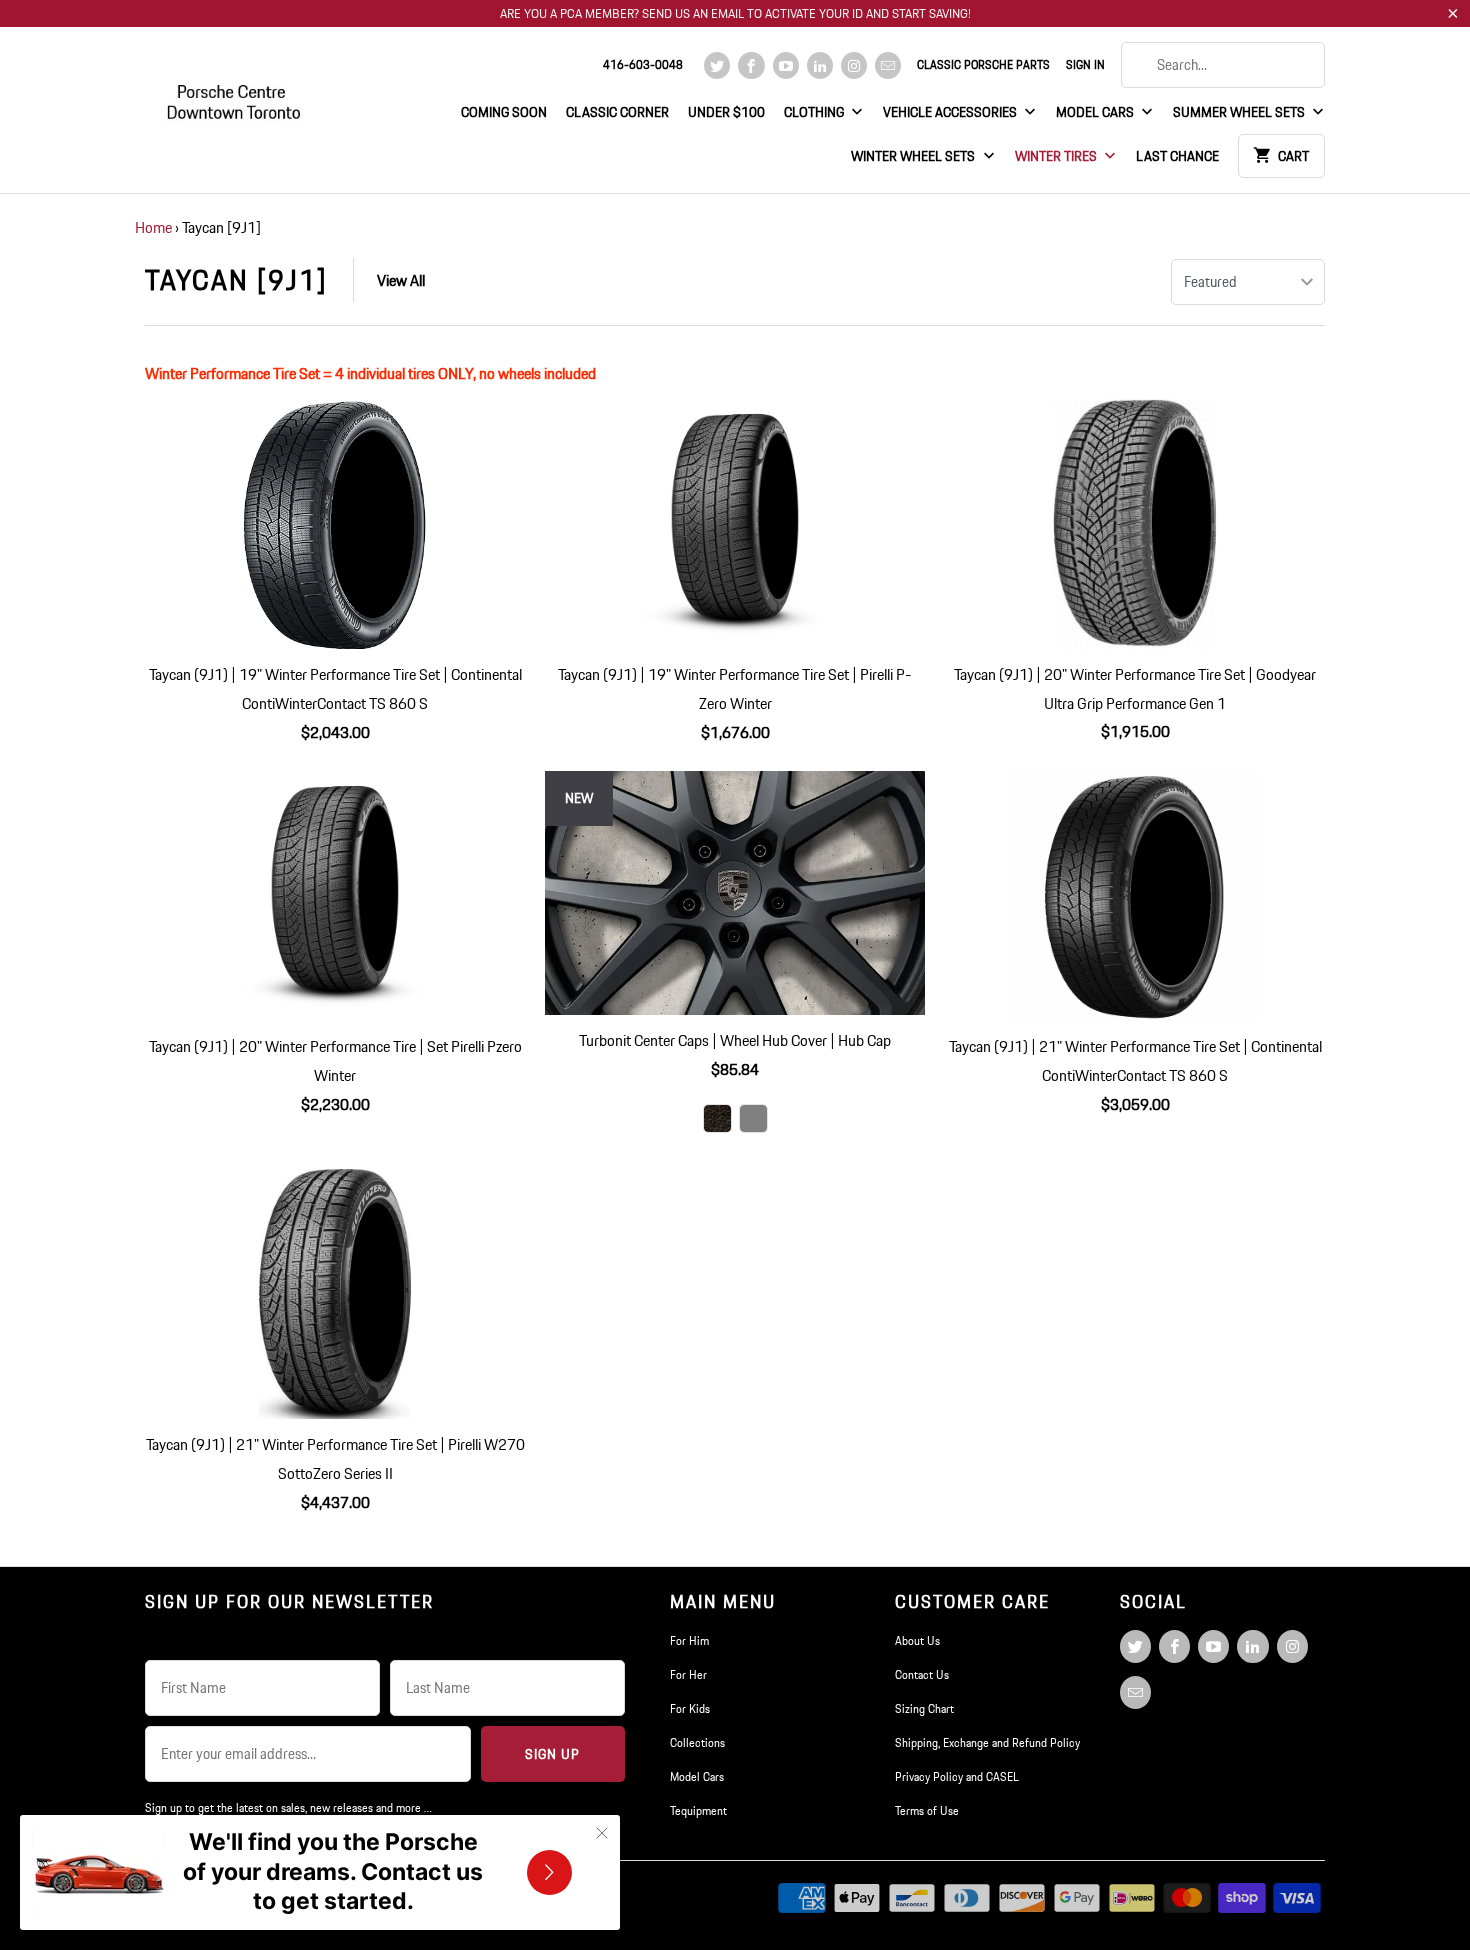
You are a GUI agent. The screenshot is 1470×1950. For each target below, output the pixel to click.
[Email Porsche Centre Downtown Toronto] (888, 65)
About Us (917, 1640)
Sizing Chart (924, 1708)
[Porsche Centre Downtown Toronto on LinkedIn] (820, 65)
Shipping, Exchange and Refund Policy (987, 1742)
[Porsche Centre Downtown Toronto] (235, 93)
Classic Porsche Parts (983, 64)
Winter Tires (1057, 156)
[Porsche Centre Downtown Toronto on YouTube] (786, 65)
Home (153, 227)
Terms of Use (927, 1810)
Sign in (1085, 64)
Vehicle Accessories (951, 112)
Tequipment (698, 1810)
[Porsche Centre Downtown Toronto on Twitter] (717, 65)
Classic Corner (617, 112)
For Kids (690, 1708)
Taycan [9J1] (236, 280)
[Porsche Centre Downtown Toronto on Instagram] (854, 65)
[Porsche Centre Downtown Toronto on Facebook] (751, 65)
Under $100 (726, 112)
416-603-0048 (643, 64)
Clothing (815, 112)
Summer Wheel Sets (1240, 112)
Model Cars (1096, 112)
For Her (688, 1674)
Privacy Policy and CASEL (957, 1776)
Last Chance (1177, 156)
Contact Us (922, 1674)
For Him (689, 1640)
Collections (697, 1742)
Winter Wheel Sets (914, 156)
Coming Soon (504, 112)
